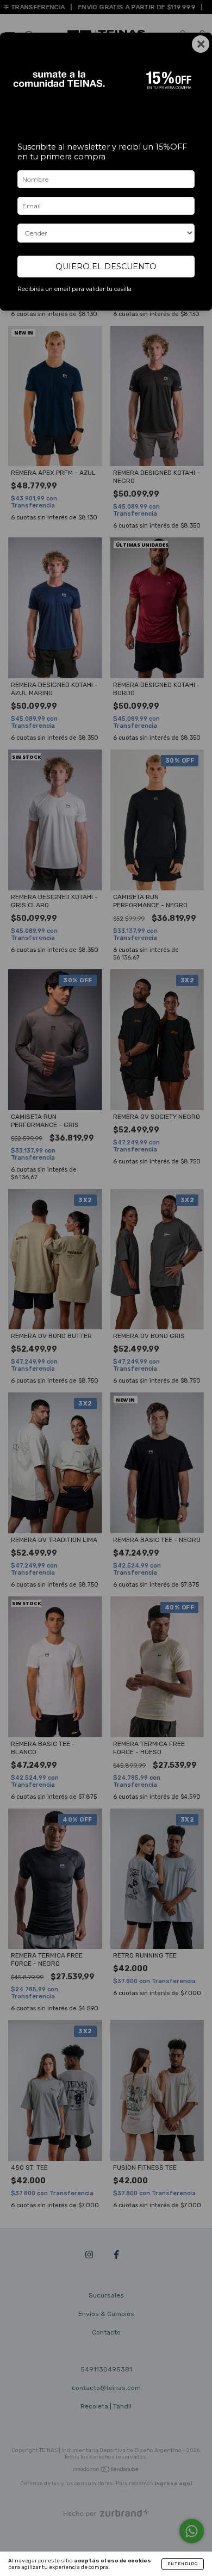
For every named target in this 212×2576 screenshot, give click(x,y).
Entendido (183, 2564)
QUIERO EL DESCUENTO (106, 267)
